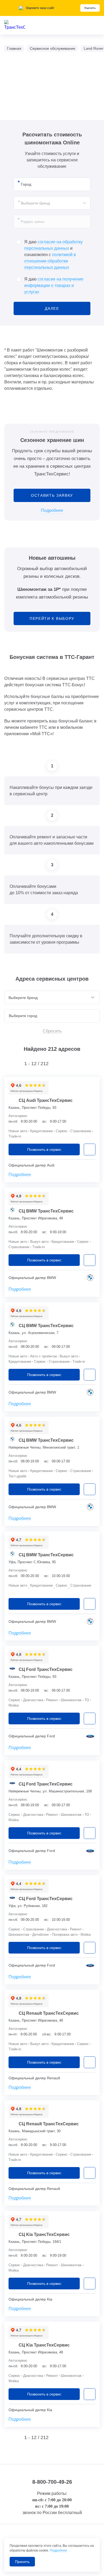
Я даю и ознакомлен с (53, 255)
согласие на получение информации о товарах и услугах (54, 285)
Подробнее (52, 510)
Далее (52, 308)
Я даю (54, 285)
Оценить (90, 8)
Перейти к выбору (52, 618)
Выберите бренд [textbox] (35, 203)
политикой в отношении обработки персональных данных (50, 261)
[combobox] (52, 203)
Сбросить (52, 1031)
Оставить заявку (52, 495)
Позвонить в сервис (44, 1149)
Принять (22, 2562)
